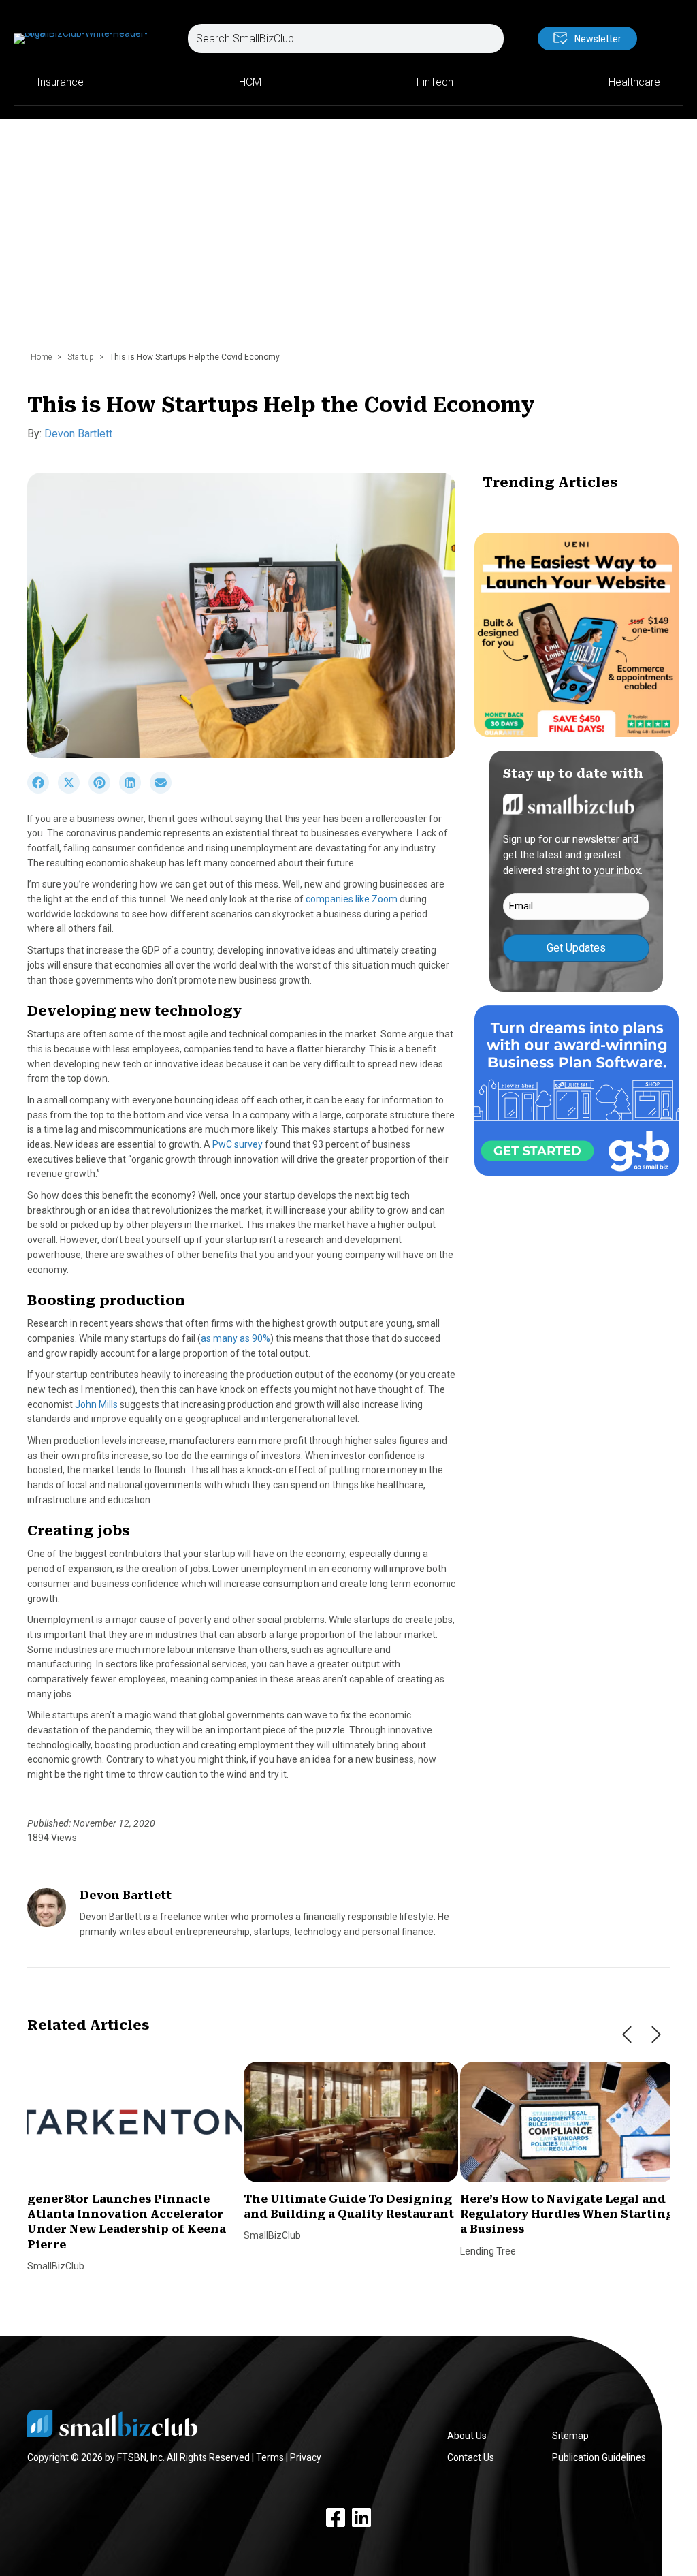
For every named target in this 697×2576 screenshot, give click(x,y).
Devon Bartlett (78, 434)
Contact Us (471, 2457)
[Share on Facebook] (43, 790)
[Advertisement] (348, 242)
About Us (467, 2436)
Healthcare (634, 82)
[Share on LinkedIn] (134, 790)
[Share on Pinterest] (104, 790)
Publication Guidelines (599, 2457)
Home (41, 357)
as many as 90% (236, 1338)
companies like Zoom (352, 899)
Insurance (60, 82)
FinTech (435, 82)
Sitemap (570, 2436)
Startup (81, 357)
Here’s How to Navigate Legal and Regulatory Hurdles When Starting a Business (567, 2214)
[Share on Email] (164, 790)
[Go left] (627, 2035)
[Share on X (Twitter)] (73, 790)
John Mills (96, 1404)
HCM (250, 82)
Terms (270, 2457)
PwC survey (238, 1144)
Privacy (306, 2457)
